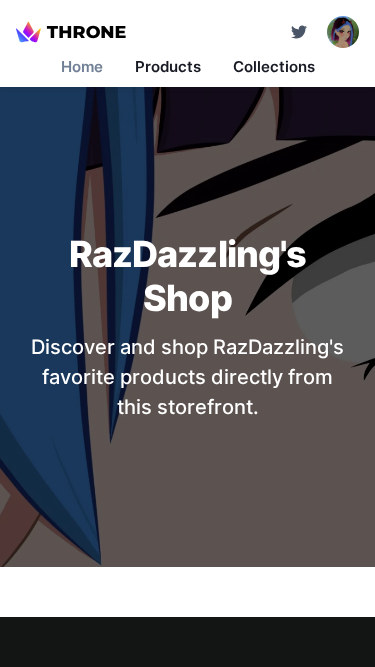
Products (168, 66)
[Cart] (299, 32)
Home (82, 66)
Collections (274, 66)
